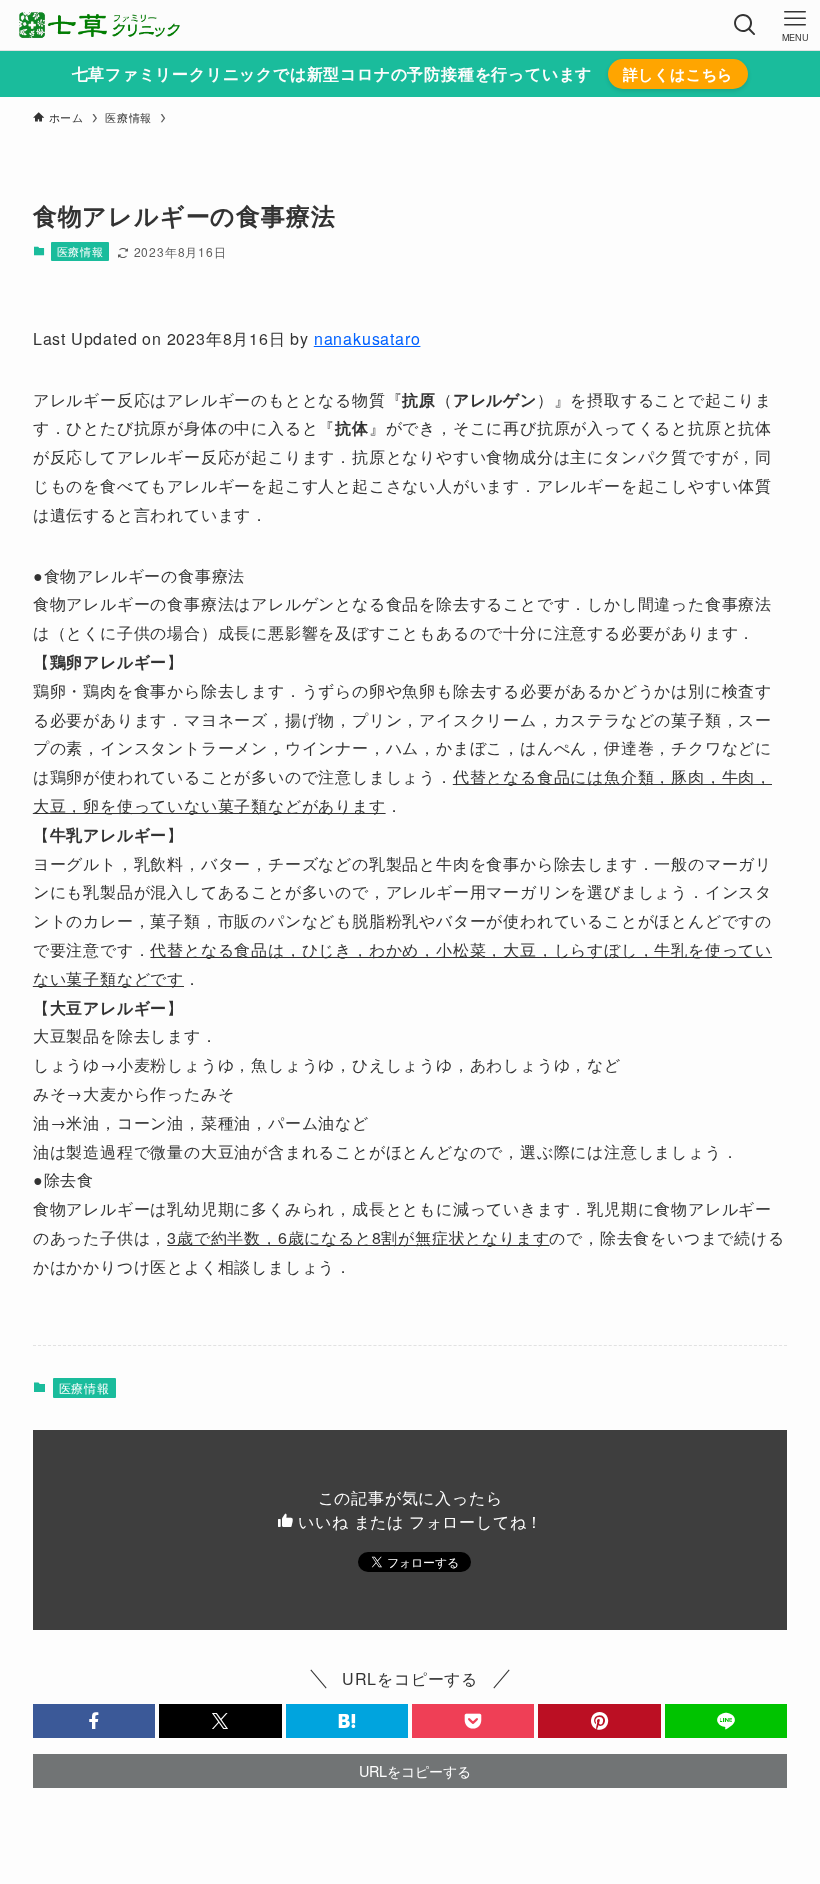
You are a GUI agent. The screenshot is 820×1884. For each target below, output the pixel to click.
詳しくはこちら (678, 74)
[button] (94, 1721)
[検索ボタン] (745, 25)
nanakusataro (367, 338)
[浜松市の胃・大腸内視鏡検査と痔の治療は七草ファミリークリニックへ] (99, 25)
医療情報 (80, 251)
